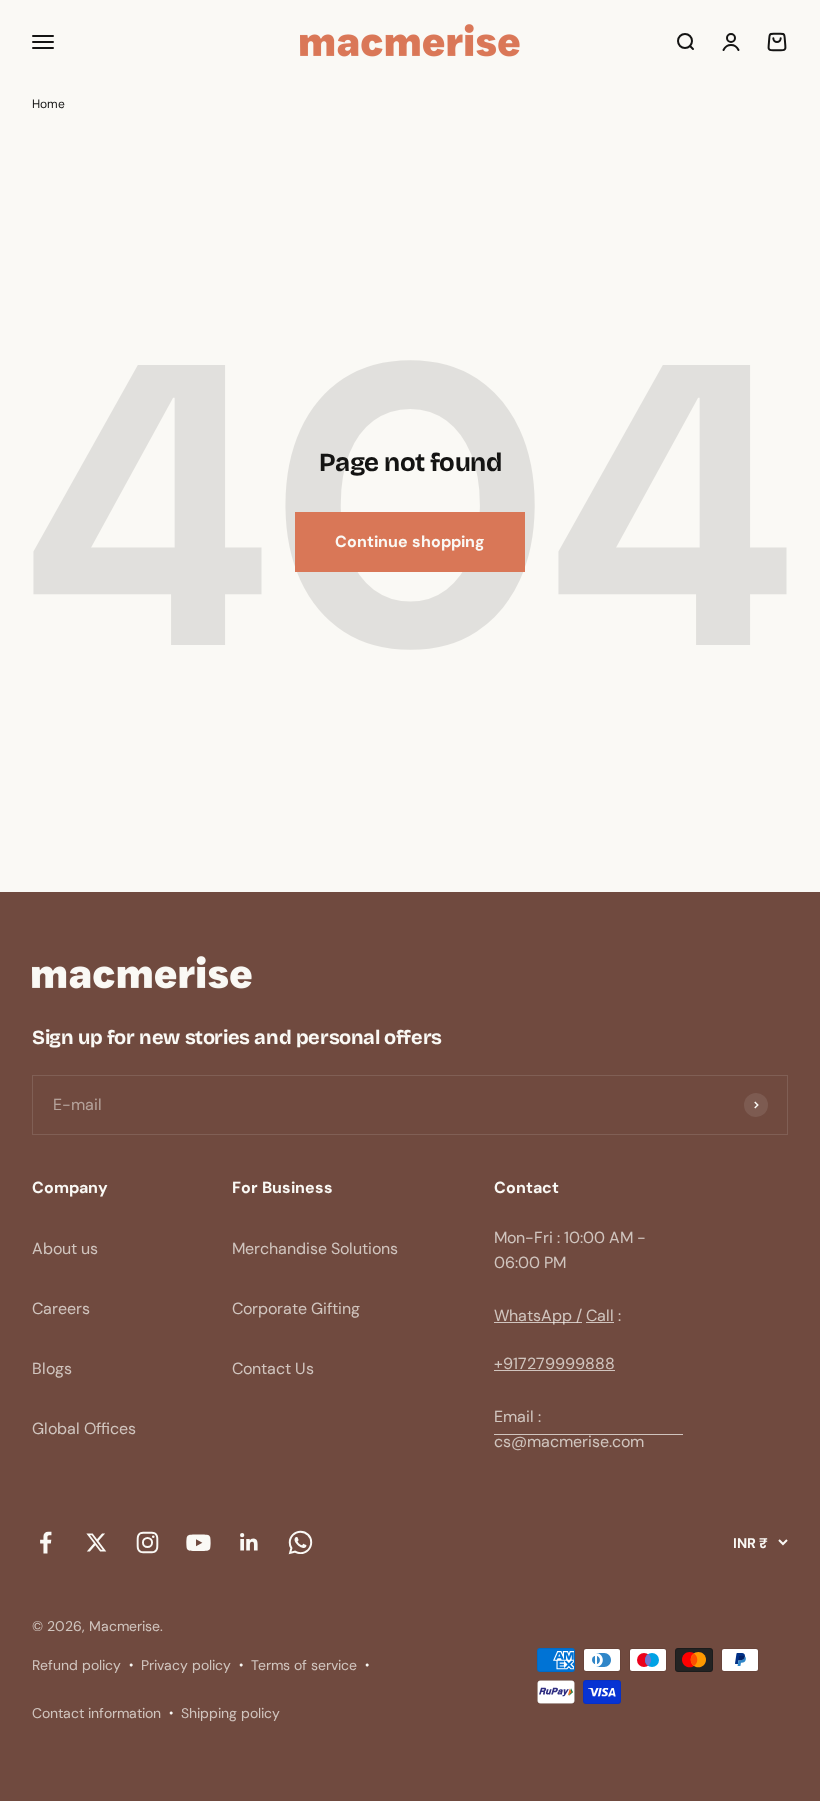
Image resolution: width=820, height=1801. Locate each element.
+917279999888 (554, 1363)
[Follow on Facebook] (45, 1543)
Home (48, 104)
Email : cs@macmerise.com (569, 1429)
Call (600, 1315)
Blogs (52, 1368)
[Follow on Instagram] (147, 1543)
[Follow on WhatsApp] (300, 1543)
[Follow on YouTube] (198, 1543)
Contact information (96, 1713)
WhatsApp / (538, 1315)
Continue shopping (410, 541)
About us (65, 1248)
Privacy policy (186, 1665)
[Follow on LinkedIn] (249, 1543)
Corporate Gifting (296, 1308)
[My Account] (731, 42)
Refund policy (76, 1665)
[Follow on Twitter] (96, 1543)
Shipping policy (230, 1713)
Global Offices (84, 1428)
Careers (61, 1308)
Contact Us (273, 1368)
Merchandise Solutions (315, 1248)
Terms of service (304, 1665)
